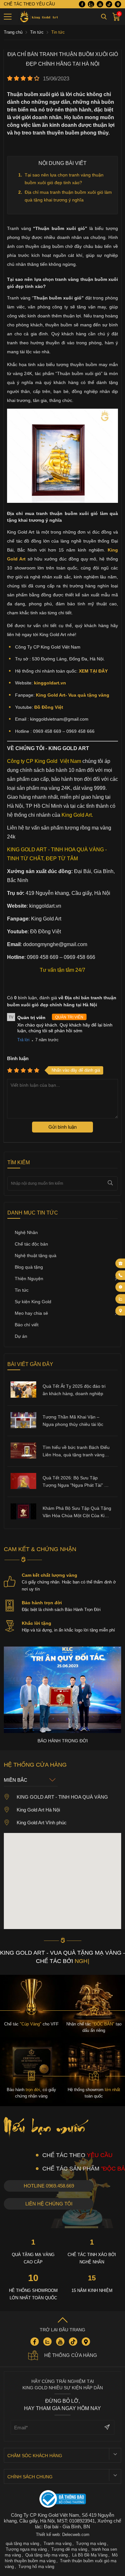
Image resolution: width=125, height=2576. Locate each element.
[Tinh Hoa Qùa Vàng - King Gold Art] (38, 17)
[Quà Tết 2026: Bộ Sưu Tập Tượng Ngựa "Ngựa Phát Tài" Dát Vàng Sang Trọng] (23, 1487)
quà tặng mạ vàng (22, 2543)
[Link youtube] (100, 4)
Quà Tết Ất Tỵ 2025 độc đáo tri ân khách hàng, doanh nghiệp (74, 1390)
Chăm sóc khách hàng (35, 2456)
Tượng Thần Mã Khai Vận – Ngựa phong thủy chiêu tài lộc (73, 1421)
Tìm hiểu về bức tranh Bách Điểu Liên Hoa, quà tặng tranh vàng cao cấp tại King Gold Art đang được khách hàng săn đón (76, 1452)
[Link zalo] (91, 4)
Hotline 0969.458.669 (49, 2186)
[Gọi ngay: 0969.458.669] (121, 1275)
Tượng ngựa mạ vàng (26, 2549)
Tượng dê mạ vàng (69, 2549)
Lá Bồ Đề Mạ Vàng (90, 2555)
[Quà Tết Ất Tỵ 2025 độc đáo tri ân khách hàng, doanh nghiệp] (23, 1396)
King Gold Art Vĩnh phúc (42, 1823)
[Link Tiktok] (109, 4)
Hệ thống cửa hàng (71, 2355)
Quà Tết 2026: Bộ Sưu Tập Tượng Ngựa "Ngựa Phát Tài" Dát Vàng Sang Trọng (77, 1482)
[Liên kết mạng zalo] (121, 1299)
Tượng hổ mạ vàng (36, 2567)
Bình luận (18, 1058)
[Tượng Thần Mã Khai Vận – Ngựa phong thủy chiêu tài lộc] (23, 1427)
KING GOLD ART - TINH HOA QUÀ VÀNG (62, 1797)
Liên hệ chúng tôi (49, 2204)
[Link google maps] (118, 4)
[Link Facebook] (82, 4)
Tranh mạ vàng (58, 2543)
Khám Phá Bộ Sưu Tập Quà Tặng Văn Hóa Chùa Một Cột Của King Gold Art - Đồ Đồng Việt (77, 1513)
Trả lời (23, 1040)
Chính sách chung (30, 2477)
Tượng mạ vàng (91, 2543)
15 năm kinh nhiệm (92, 2290)
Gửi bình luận (63, 1127)
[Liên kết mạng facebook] (121, 1287)
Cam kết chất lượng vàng (50, 1575)
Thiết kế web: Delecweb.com (63, 2535)
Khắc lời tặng (37, 1623)
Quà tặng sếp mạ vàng (46, 2555)
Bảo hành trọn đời (42, 1603)
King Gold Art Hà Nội (38, 1810)
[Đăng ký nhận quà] (121, 1263)
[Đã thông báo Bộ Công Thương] (63, 2500)
